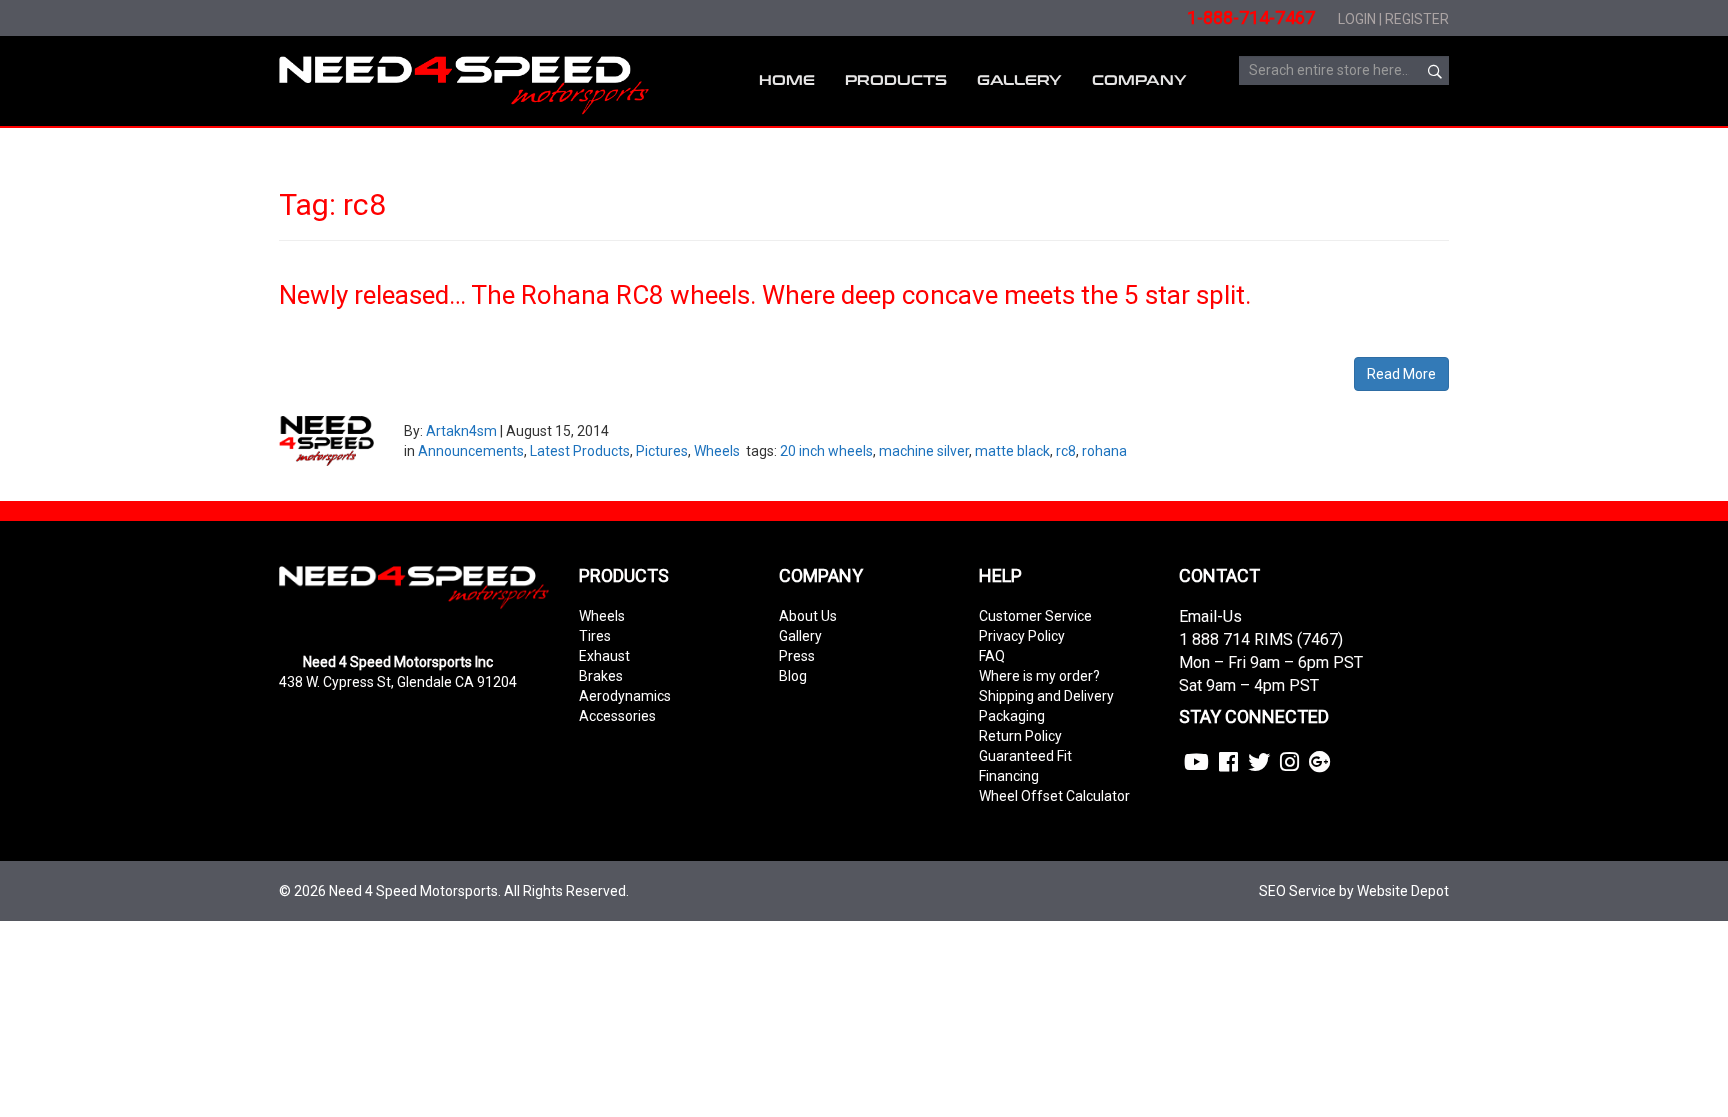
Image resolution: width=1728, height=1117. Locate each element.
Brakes (601, 676)
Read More (1401, 374)
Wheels (717, 451)
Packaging (1012, 716)
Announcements (471, 451)
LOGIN (1357, 19)
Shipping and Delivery (1046, 696)
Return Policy (1020, 736)
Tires (595, 636)
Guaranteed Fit (1025, 756)
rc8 (1066, 451)
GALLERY (1019, 80)
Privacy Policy (1022, 636)
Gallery (800, 636)
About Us (808, 616)
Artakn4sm (461, 431)
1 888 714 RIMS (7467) (1261, 639)
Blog (793, 676)
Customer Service (1035, 616)
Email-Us (1210, 616)
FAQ (992, 656)
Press (797, 656)
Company (1139, 80)
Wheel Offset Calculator (1054, 796)
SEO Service (1297, 891)
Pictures (662, 451)
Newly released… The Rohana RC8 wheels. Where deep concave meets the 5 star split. (765, 295)
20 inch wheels (826, 451)
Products (896, 80)
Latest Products (580, 451)
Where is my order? (1039, 676)
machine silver (924, 451)
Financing (1009, 776)
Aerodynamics (625, 696)
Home (787, 80)
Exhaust (604, 656)
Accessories (617, 716)
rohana (1104, 451)
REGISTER (1417, 19)
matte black (1012, 451)
